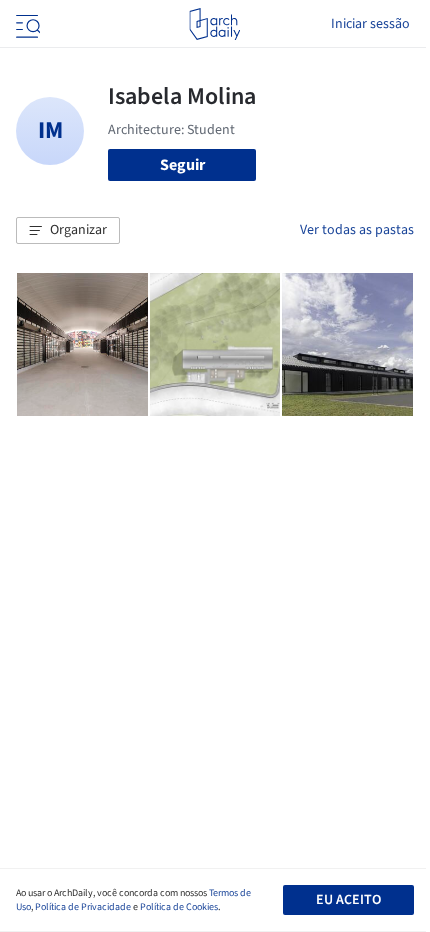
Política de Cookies (179, 907)
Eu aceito (348, 900)
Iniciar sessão (370, 24)
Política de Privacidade (83, 907)
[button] (68, 231)
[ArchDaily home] (214, 24)
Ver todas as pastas (357, 230)
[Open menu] (26, 24)
